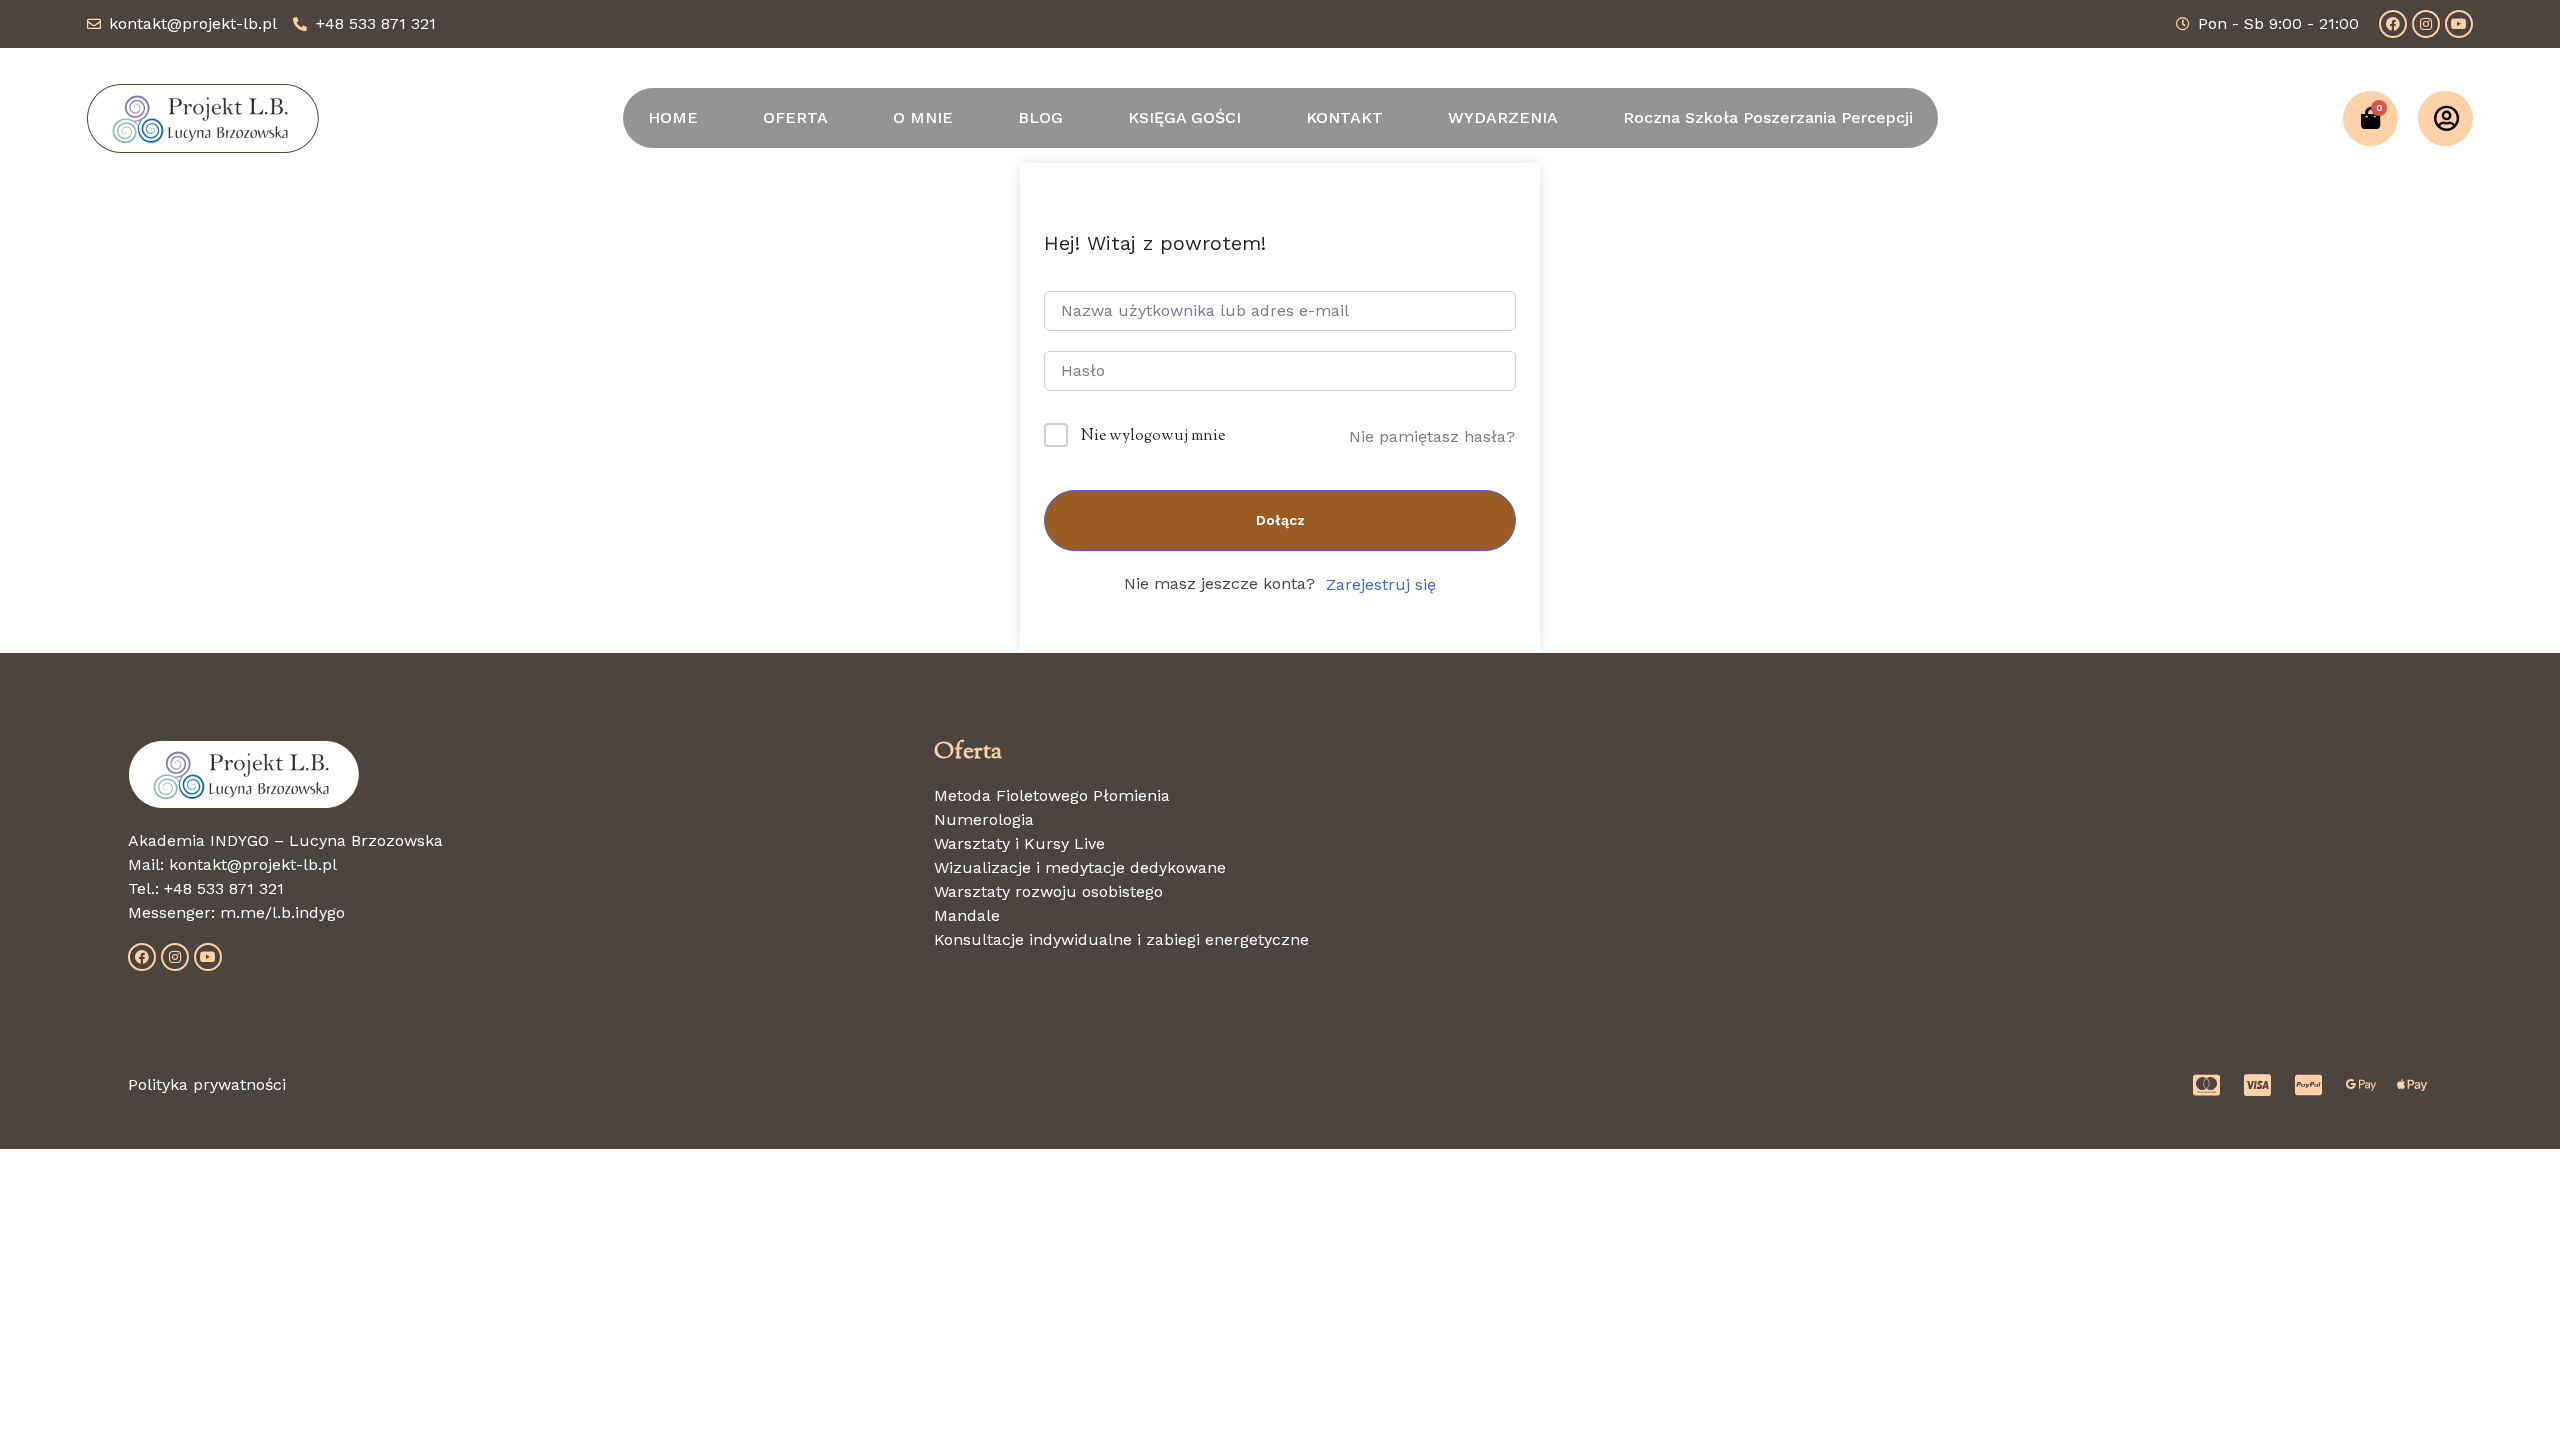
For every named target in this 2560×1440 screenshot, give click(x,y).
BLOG (1040, 117)
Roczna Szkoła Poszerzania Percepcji (1768, 117)
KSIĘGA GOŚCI (1184, 117)
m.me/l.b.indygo (282, 912)
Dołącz (1280, 520)
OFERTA (795, 117)
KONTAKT (1344, 117)
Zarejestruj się (1381, 584)
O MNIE (923, 117)
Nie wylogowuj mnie (1153, 436)
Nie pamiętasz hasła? (1432, 436)
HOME (673, 117)
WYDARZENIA (1503, 117)
